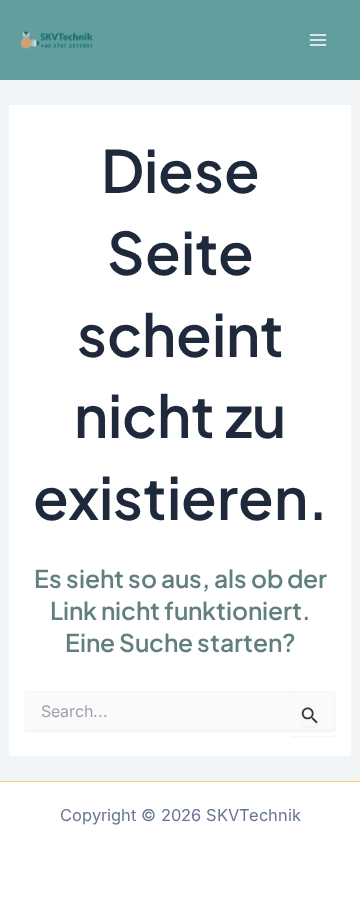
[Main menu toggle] (317, 40)
